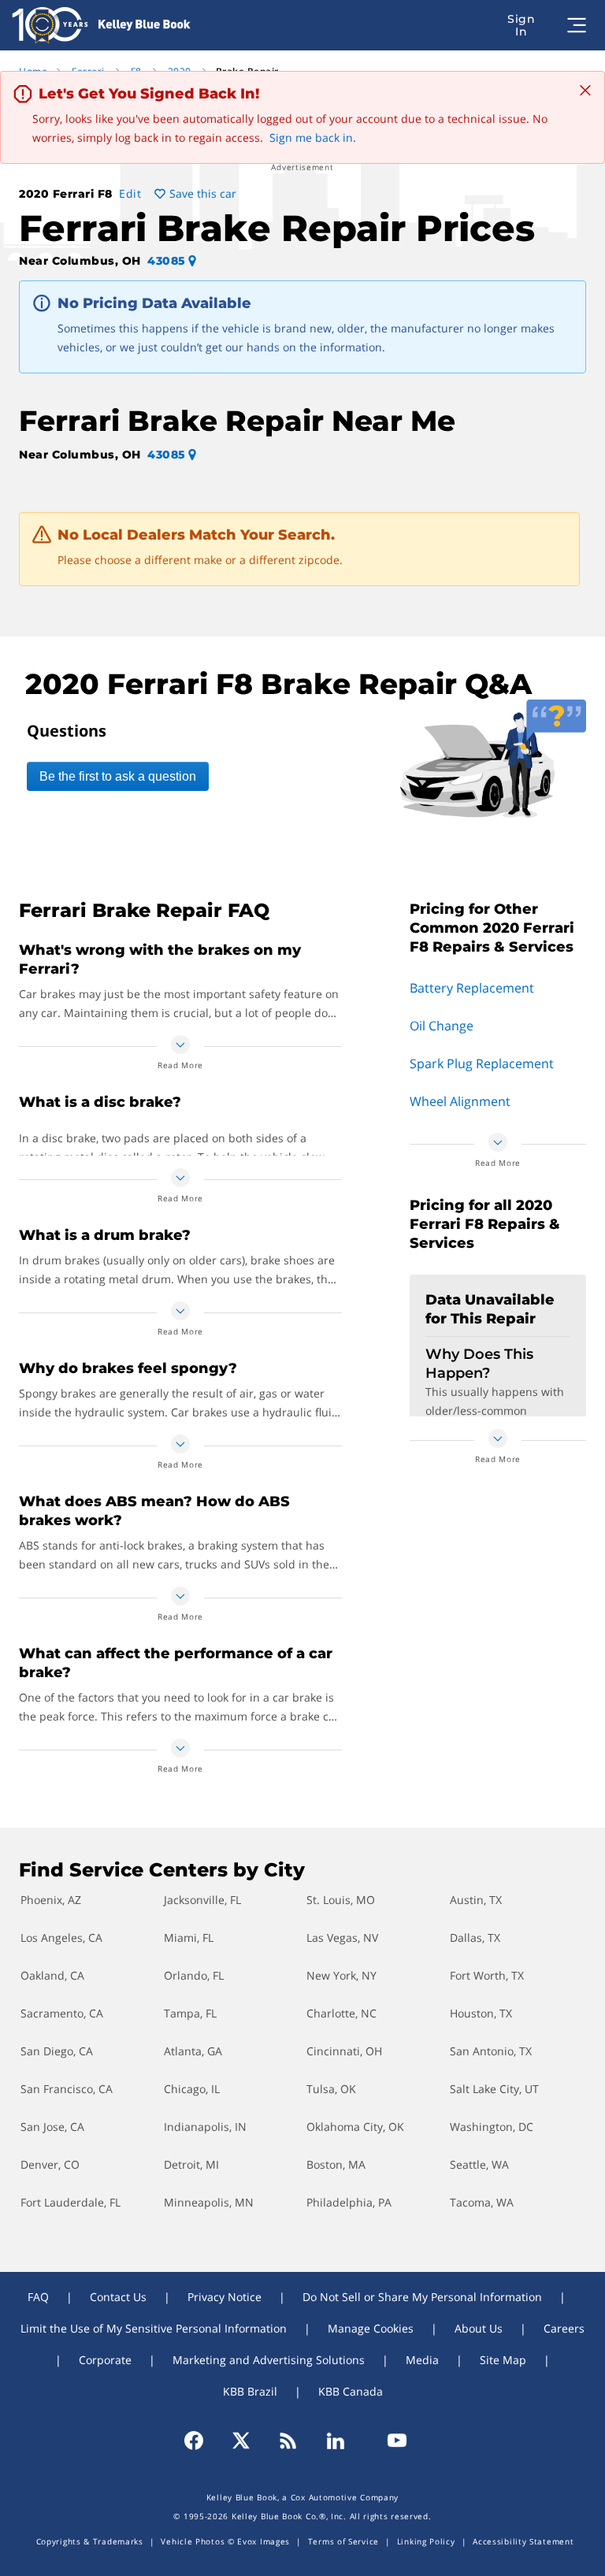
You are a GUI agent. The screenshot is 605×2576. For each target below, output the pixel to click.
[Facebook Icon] (201, 2441)
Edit (130, 193)
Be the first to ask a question (118, 776)
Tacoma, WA (482, 2202)
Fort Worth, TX (487, 1975)
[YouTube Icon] (390, 2441)
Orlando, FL (194, 1975)
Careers (564, 2328)
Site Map (503, 2360)
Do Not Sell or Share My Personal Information (422, 2297)
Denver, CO (50, 2164)
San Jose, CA (52, 2127)
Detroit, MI (191, 2164)
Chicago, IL (192, 2089)
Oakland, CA (52, 1975)
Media (422, 2360)
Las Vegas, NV (342, 1938)
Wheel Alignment (460, 1101)
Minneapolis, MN (209, 2202)
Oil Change (442, 1026)
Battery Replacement (472, 988)
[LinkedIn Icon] (336, 2441)
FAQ (38, 2297)
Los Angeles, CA (61, 1938)
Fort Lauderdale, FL (71, 2202)
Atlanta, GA (193, 2051)
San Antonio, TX (491, 2051)
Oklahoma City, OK (355, 2127)
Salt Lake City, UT (494, 2089)
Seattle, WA (479, 2164)
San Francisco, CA (67, 2089)
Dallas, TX (475, 1938)
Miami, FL (189, 1938)
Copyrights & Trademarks (90, 2541)
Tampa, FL (190, 2013)
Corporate (105, 2360)
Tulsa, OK (331, 2089)
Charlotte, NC (341, 2013)
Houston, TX (481, 2013)
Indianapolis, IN (205, 2127)
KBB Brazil (250, 2391)
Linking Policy (426, 2541)
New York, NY (341, 1975)
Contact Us (118, 2297)
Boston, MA (336, 2164)
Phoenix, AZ (51, 1900)
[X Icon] (241, 2441)
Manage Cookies (371, 2328)
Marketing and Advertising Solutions (269, 2360)
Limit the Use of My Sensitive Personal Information (154, 2328)
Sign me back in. (313, 137)
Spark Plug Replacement (482, 1063)
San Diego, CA (57, 2051)
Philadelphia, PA (349, 2202)
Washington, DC (492, 2127)
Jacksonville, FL (202, 1900)
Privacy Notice (225, 2297)
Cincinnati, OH (344, 2051)
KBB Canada (351, 2391)
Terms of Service (343, 2541)
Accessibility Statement (523, 2541)
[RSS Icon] (288, 2441)
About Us (479, 2328)
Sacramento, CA (62, 2013)
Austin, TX (476, 1900)
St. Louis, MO (341, 1900)
